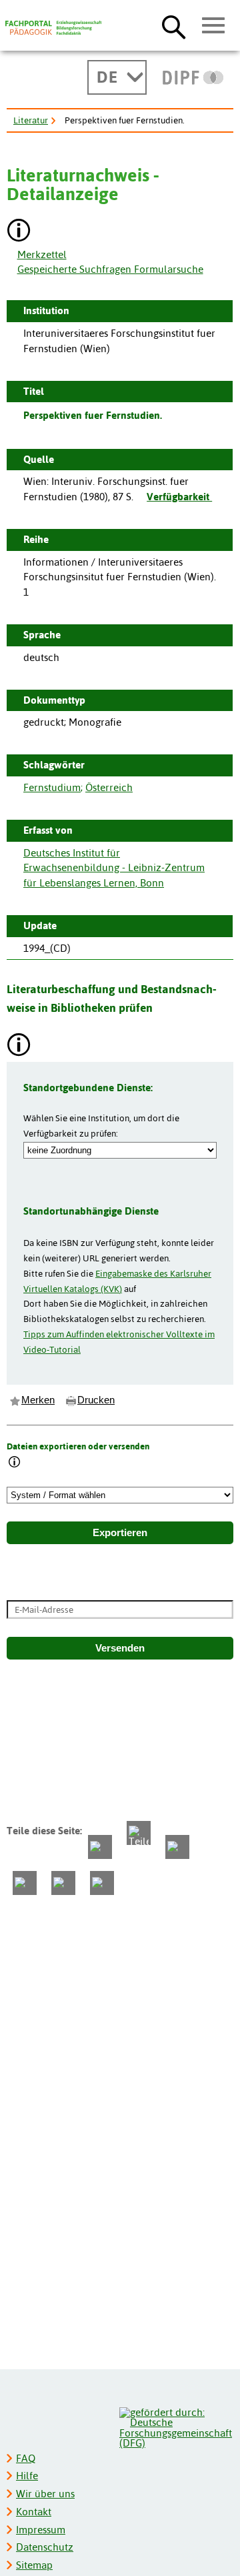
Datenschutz (45, 2547)
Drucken (96, 1400)
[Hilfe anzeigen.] (19, 232)
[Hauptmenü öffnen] (214, 26)
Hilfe (27, 2476)
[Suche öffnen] (174, 27)
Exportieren (120, 1533)
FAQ (26, 2458)
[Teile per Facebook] (100, 1847)
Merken (38, 1400)
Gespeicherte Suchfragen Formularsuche (110, 269)
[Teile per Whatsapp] (177, 1847)
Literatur (31, 120)
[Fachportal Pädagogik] (53, 28)
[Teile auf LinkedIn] (25, 1883)
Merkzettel (42, 254)
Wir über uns (45, 2494)
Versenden (120, 1648)
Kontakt (34, 2512)
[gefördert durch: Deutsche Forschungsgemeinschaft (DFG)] (176, 2426)
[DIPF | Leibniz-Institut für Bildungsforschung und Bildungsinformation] (193, 77)
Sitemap (34, 2565)
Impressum (41, 2530)
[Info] (15, 1463)
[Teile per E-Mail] (63, 1883)
